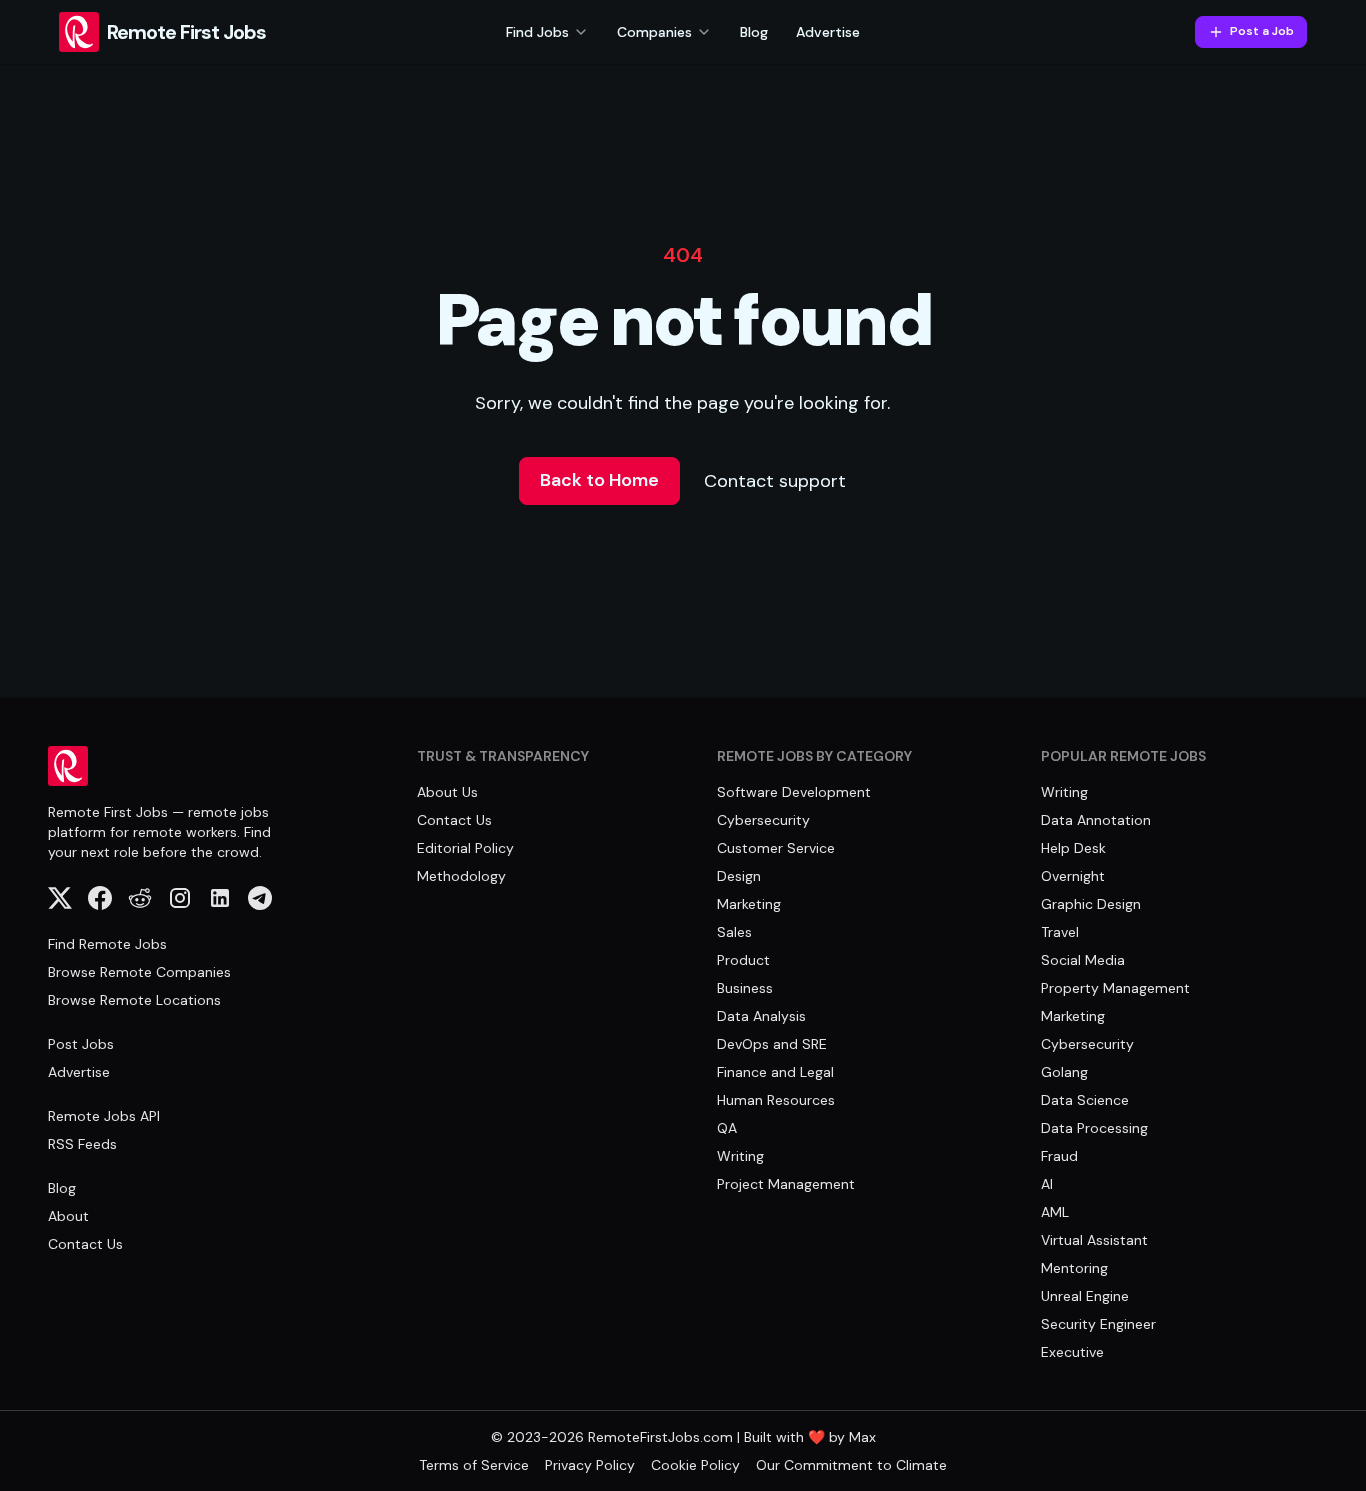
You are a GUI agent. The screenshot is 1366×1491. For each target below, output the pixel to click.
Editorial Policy (465, 848)
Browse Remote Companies (139, 972)
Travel (1060, 932)
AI (1047, 1184)
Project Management (786, 1184)
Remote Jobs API (104, 1116)
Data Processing (1094, 1128)
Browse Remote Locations (134, 1000)
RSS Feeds (82, 1144)
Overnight (1073, 876)
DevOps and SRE (772, 1044)
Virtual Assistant (1094, 1240)
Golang (1064, 1072)
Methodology (461, 876)
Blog (754, 32)
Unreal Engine (1085, 1296)
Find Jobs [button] (537, 32)
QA (727, 1128)
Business (745, 988)
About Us (447, 792)
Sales (734, 932)
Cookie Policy (695, 1465)
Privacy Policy (590, 1465)
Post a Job (1262, 31)
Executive (1072, 1352)
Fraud (1059, 1156)
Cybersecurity (763, 820)
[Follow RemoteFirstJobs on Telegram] (260, 898)
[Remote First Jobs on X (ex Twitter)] (60, 898)
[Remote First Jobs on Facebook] (100, 898)
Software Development (794, 792)
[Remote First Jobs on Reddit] (140, 898)
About (68, 1216)
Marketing (749, 904)
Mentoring (1074, 1268)
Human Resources (776, 1100)
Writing (740, 1156)
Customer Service (776, 848)
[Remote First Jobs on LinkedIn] (220, 898)
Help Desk (1073, 848)
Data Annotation (1096, 820)
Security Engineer (1098, 1324)
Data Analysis (761, 1016)
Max (862, 1437)
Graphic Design (1091, 904)
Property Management (1115, 988)
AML (1055, 1212)
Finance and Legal (775, 1072)
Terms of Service (474, 1465)
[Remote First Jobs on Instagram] (180, 898)
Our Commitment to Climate (851, 1465)
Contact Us (85, 1244)
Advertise (828, 32)
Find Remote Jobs (107, 944)
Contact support (775, 481)
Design (739, 876)
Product (743, 960)
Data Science (1085, 1100)
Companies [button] (654, 32)
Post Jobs (81, 1044)
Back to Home (599, 480)
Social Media (1083, 960)
